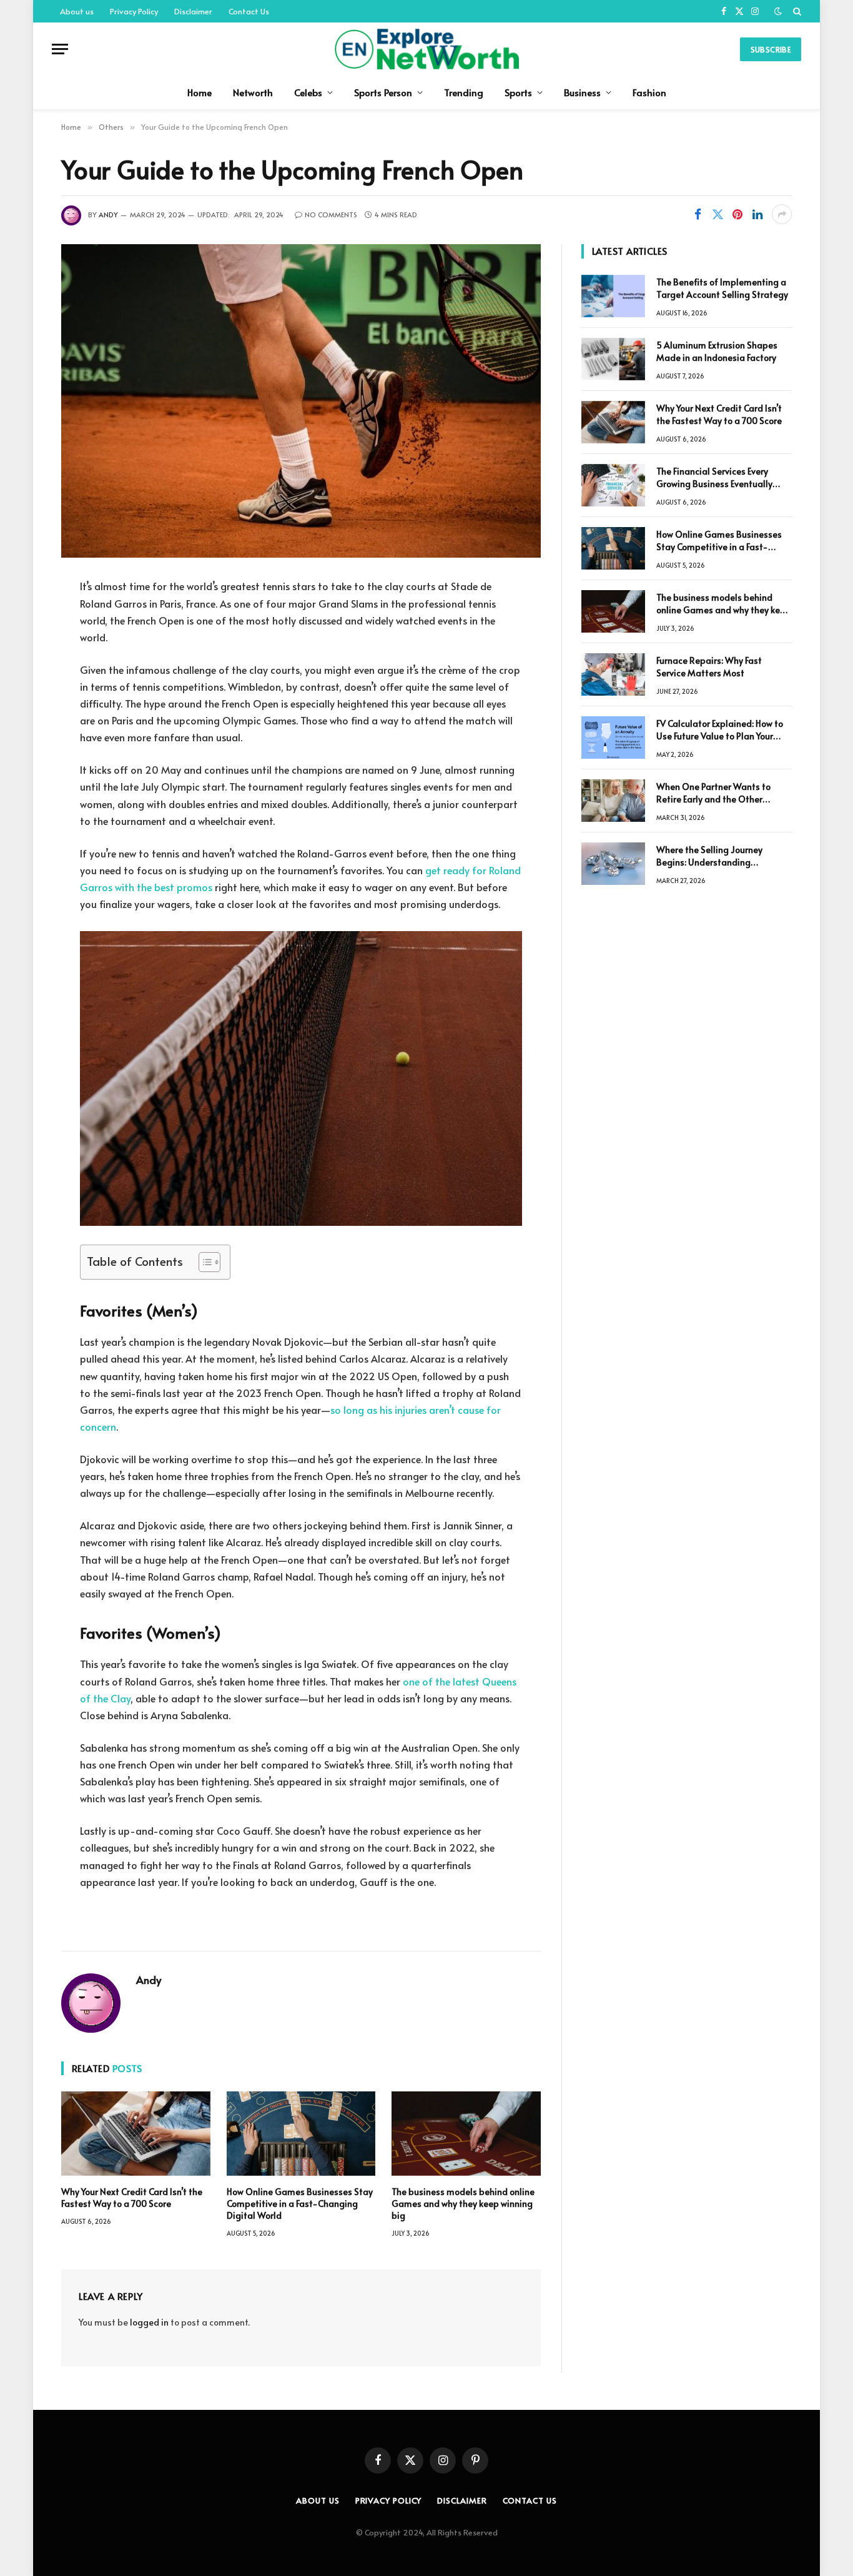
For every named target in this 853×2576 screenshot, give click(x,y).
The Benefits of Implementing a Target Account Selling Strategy (722, 288)
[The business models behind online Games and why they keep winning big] (466, 2133)
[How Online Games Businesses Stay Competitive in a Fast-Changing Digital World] (301, 2133)
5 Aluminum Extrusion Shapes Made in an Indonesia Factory (717, 351)
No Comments (331, 215)
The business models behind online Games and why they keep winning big (463, 2203)
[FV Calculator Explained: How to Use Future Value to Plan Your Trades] (613, 738)
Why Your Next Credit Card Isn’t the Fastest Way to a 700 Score (132, 2198)
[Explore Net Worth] (426, 49)
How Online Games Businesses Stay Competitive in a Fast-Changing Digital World (300, 2203)
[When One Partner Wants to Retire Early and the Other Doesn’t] (613, 801)
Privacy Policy (134, 11)
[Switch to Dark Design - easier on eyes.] (778, 11)
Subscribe (771, 49)
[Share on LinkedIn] (757, 214)
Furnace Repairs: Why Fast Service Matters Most (709, 667)
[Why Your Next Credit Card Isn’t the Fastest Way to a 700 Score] (136, 2133)
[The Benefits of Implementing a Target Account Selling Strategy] (613, 296)
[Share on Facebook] (698, 214)
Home (200, 92)
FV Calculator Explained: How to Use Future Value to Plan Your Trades (720, 730)
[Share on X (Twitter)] (717, 214)
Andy (108, 215)
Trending (464, 92)
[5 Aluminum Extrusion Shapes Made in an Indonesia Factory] (613, 359)
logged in (149, 2322)
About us (77, 11)
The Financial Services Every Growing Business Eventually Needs (714, 478)
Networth (253, 92)
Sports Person (383, 92)
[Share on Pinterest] (737, 214)
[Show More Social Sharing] (782, 214)
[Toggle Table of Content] (203, 1262)
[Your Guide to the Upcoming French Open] (301, 401)
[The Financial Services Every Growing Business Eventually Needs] (613, 485)
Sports (518, 92)
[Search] (796, 11)
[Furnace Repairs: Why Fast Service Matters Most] (613, 674)
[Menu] (60, 49)
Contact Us (249, 11)
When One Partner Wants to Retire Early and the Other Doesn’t (713, 793)
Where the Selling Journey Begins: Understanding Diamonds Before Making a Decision (712, 856)
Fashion (649, 92)
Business (582, 92)
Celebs (308, 92)
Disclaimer (193, 11)
